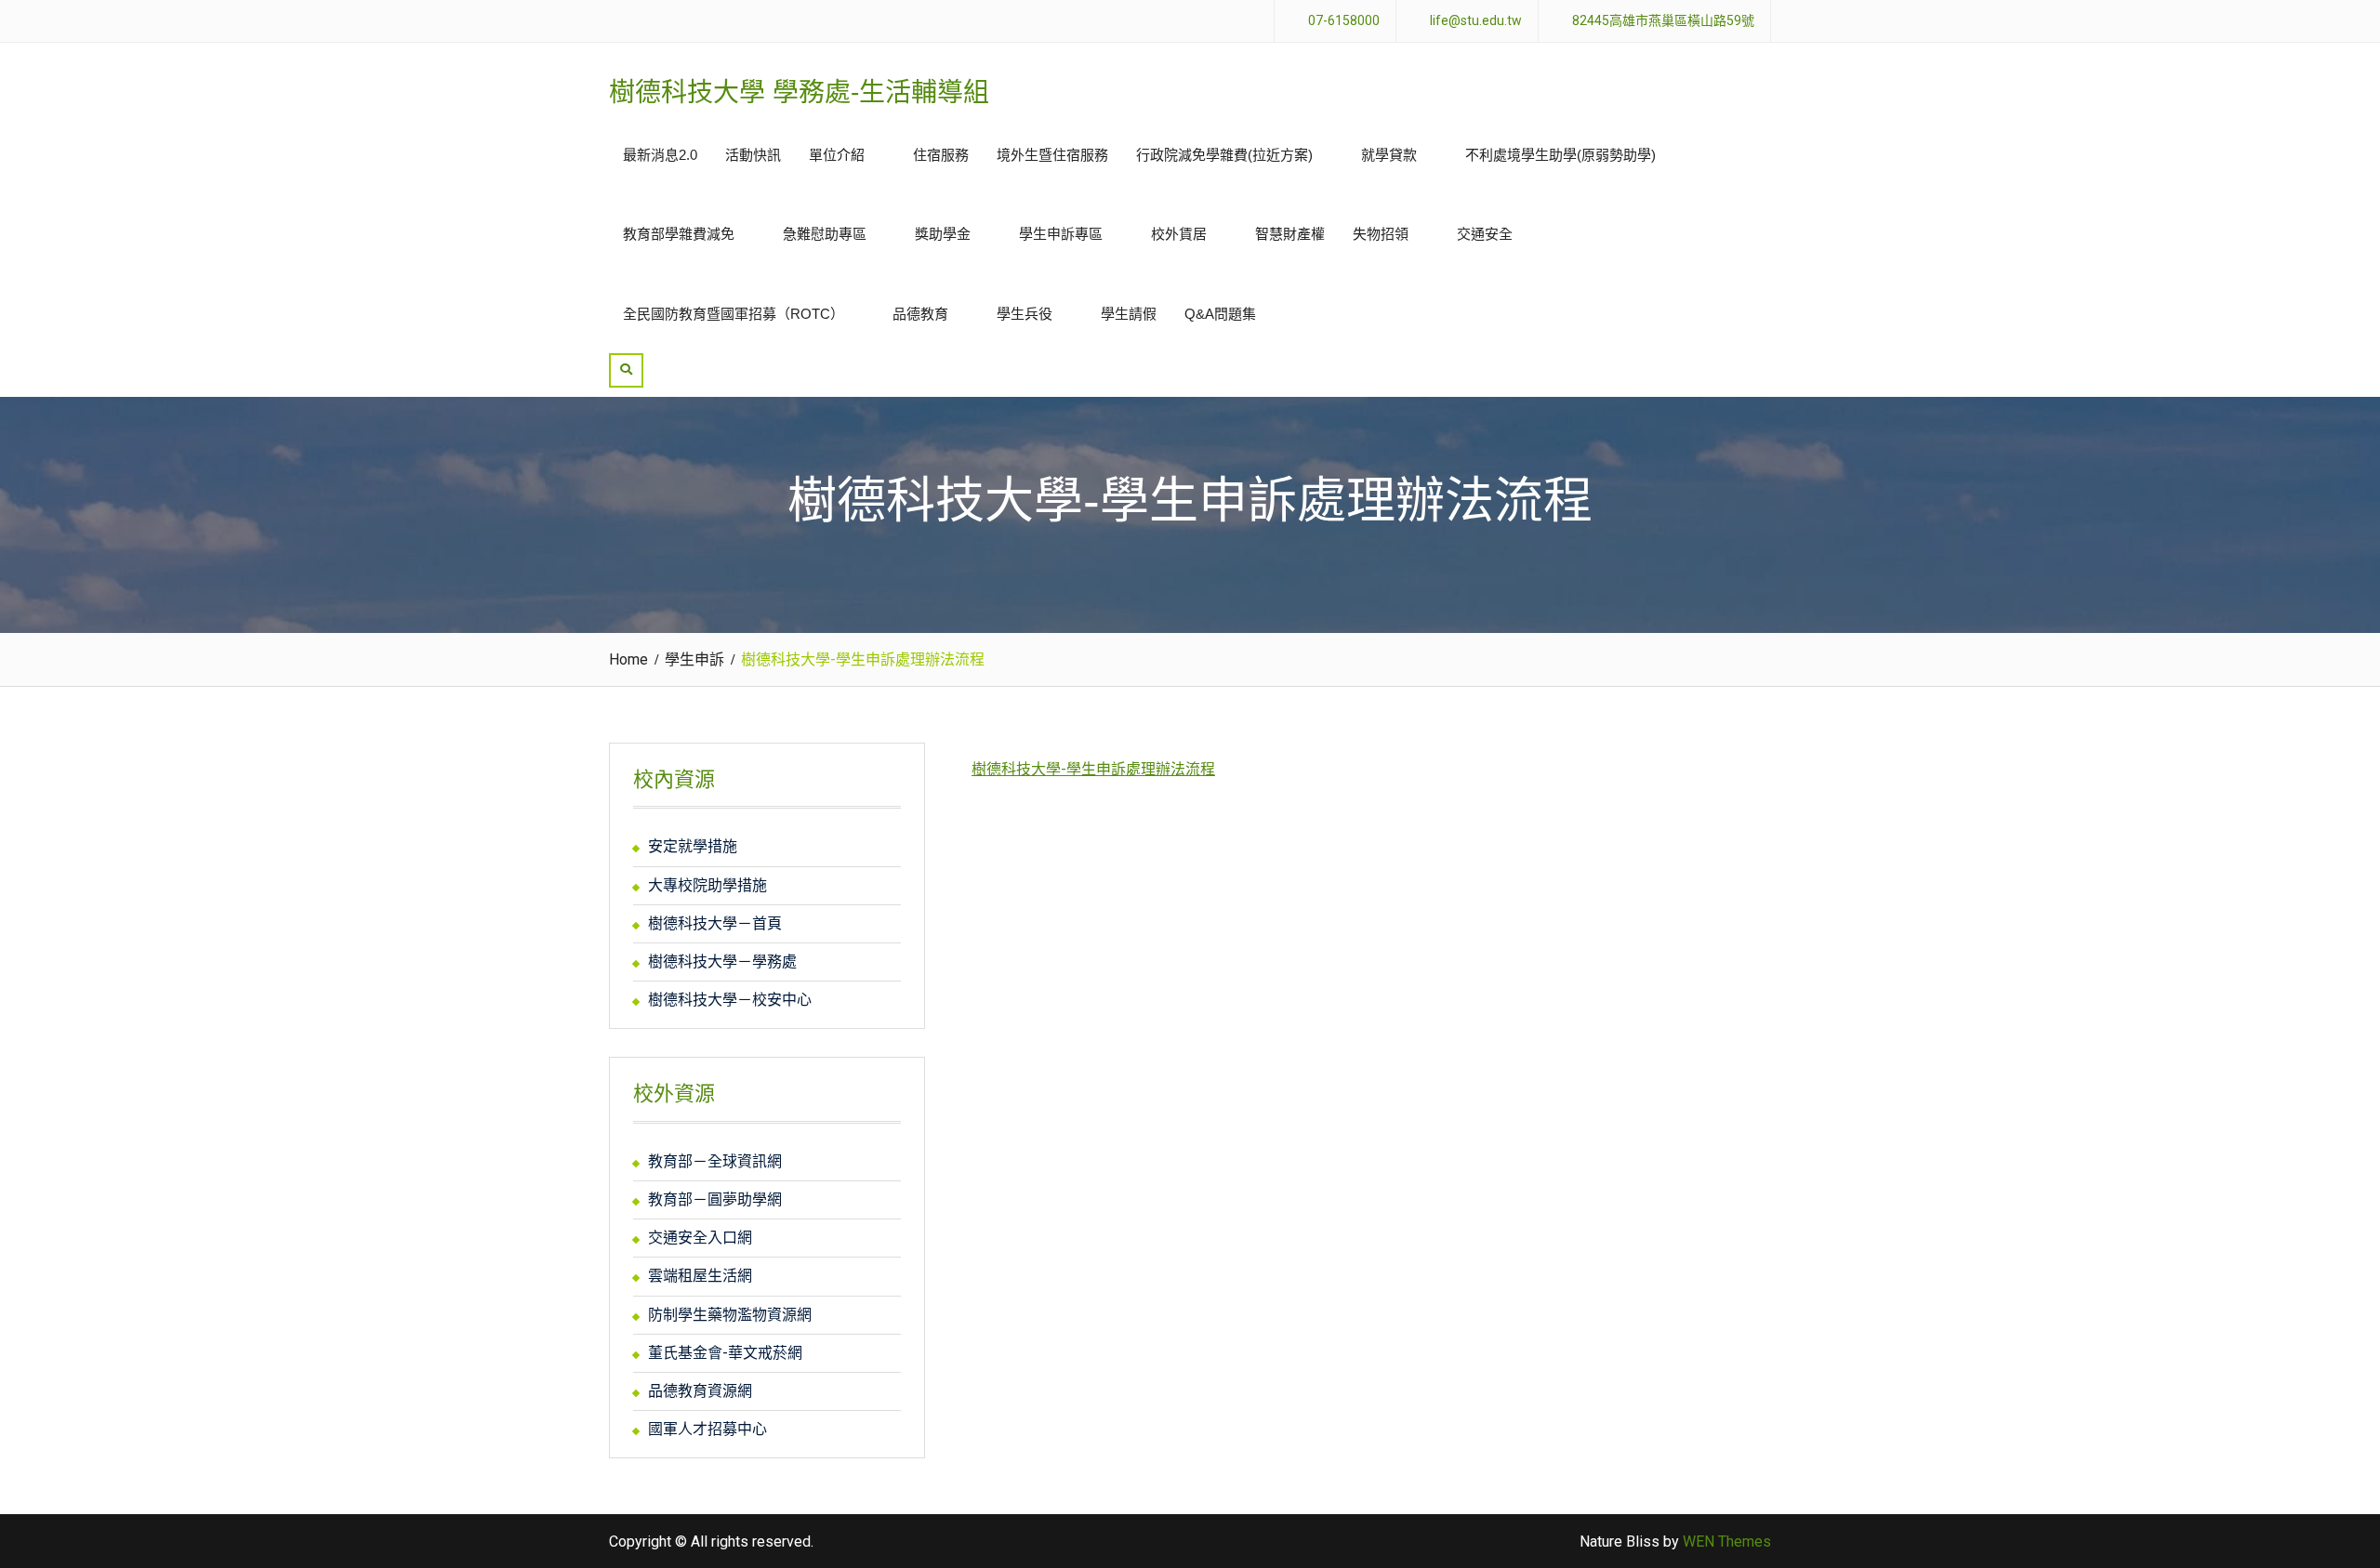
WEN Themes (1727, 1542)
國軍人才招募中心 (707, 1429)
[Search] (626, 370)
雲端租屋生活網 (700, 1276)
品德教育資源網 (700, 1391)
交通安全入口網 (700, 1238)
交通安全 (1485, 234)
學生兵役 (1025, 314)
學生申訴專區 (1061, 234)
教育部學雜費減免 (679, 234)
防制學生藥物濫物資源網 (730, 1315)
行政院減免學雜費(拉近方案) (1224, 155)
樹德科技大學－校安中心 (730, 1000)
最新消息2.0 (660, 155)
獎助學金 (943, 234)
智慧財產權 (1290, 234)
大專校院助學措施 (707, 885)
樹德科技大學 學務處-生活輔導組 (799, 92)
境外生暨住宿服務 (1052, 155)
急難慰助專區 (825, 234)
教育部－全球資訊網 (715, 1161)
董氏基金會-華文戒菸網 (725, 1353)
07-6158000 (1344, 21)
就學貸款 (1389, 155)
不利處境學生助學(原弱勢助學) (1560, 155)
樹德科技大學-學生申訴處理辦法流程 (1093, 769)
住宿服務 (941, 155)
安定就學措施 (693, 846)
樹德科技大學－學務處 (722, 962)
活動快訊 (753, 155)
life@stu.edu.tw (1476, 21)
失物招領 (1381, 234)
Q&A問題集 (1220, 314)
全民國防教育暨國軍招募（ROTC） (734, 314)
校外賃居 (1179, 234)
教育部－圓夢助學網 (715, 1199)
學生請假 (1129, 314)
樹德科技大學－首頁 (715, 923)
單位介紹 (837, 155)
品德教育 (920, 314)
